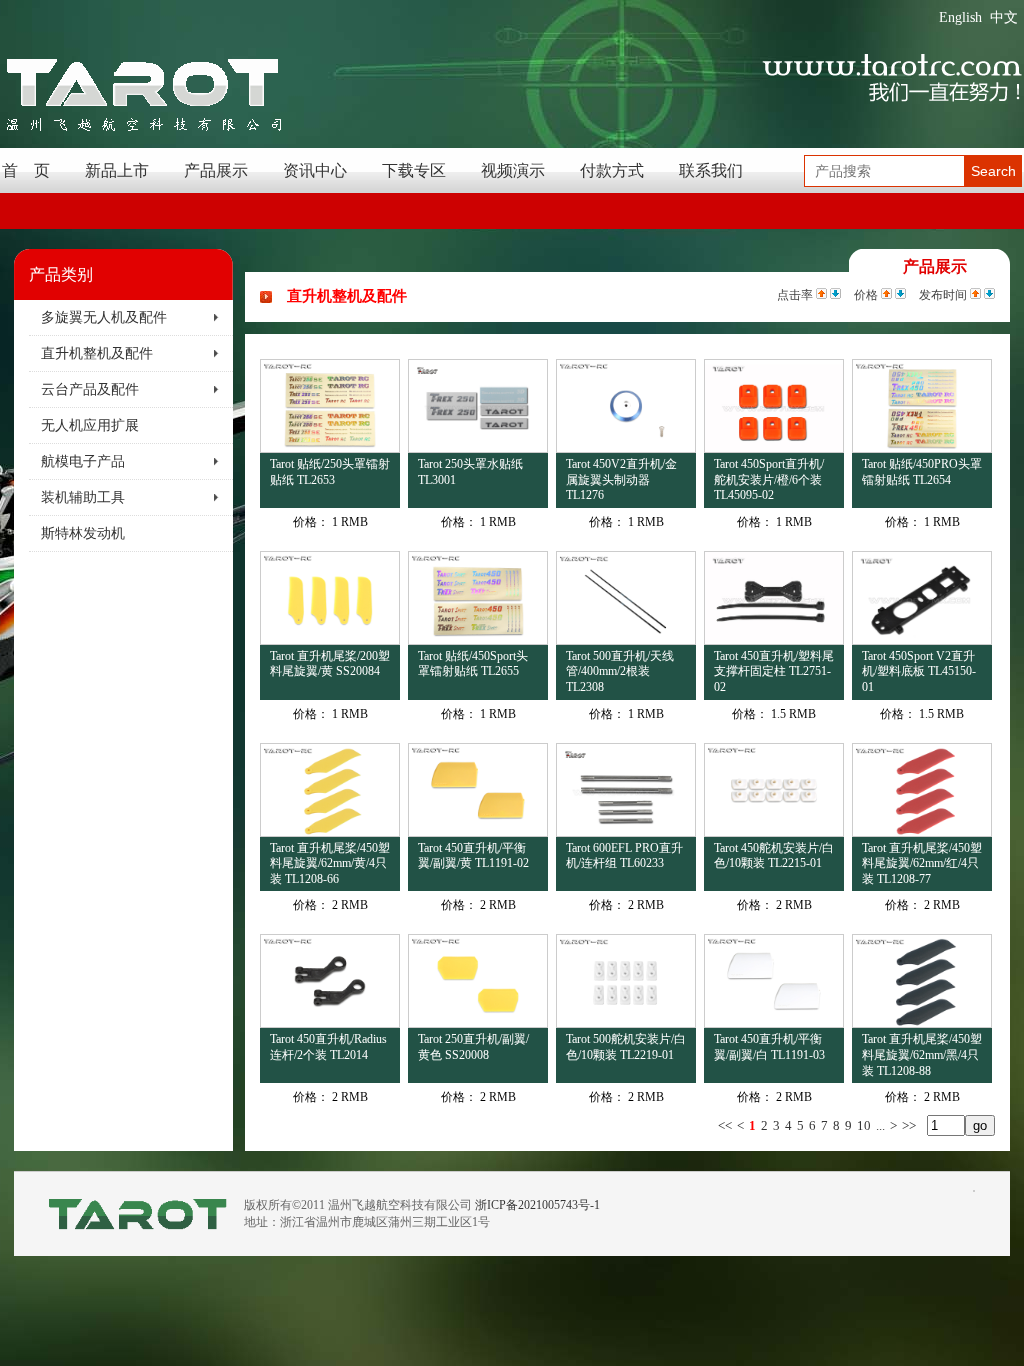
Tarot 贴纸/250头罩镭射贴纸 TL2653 (330, 472)
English (960, 17)
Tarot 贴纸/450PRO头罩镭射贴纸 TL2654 (922, 472)
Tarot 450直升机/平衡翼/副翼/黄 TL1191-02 (473, 856)
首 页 (26, 170)
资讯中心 (315, 170)
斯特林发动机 (83, 533)
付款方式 (612, 170)
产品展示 (216, 170)
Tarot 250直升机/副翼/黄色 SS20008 (473, 1047)
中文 (1004, 17)
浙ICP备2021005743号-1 (537, 1205)
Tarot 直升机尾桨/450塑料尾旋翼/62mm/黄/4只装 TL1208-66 (330, 863)
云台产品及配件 (90, 389)
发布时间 (943, 295)
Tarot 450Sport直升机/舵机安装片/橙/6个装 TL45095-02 (769, 479)
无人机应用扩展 (90, 425)
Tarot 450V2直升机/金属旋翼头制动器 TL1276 (621, 479)
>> (909, 1125)
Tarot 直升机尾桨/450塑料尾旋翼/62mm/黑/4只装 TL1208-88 (922, 1054)
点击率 (795, 295)
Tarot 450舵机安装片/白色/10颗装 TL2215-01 (774, 856)
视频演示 (513, 170)
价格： (311, 522)
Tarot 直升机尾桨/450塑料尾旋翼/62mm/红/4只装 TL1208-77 (922, 863)
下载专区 (414, 170)
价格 (866, 295)
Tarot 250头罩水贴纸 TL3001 (470, 472)
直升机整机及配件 (97, 353)
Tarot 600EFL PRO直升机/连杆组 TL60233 (624, 856)
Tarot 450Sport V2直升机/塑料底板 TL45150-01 (919, 671)
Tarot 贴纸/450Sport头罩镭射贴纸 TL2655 (473, 664)
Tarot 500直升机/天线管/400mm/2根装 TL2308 (620, 671)
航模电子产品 (83, 461)
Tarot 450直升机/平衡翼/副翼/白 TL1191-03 (769, 1047)
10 (864, 1125)
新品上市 (117, 170)
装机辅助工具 (83, 497)
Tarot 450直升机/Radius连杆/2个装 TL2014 (328, 1047)
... (880, 1125)
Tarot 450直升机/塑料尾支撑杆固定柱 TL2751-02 (774, 671)
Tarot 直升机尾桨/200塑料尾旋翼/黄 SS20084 (330, 664)
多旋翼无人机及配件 (104, 317)
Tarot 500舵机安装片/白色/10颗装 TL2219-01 (626, 1047)
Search (993, 171)
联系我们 (711, 170)
